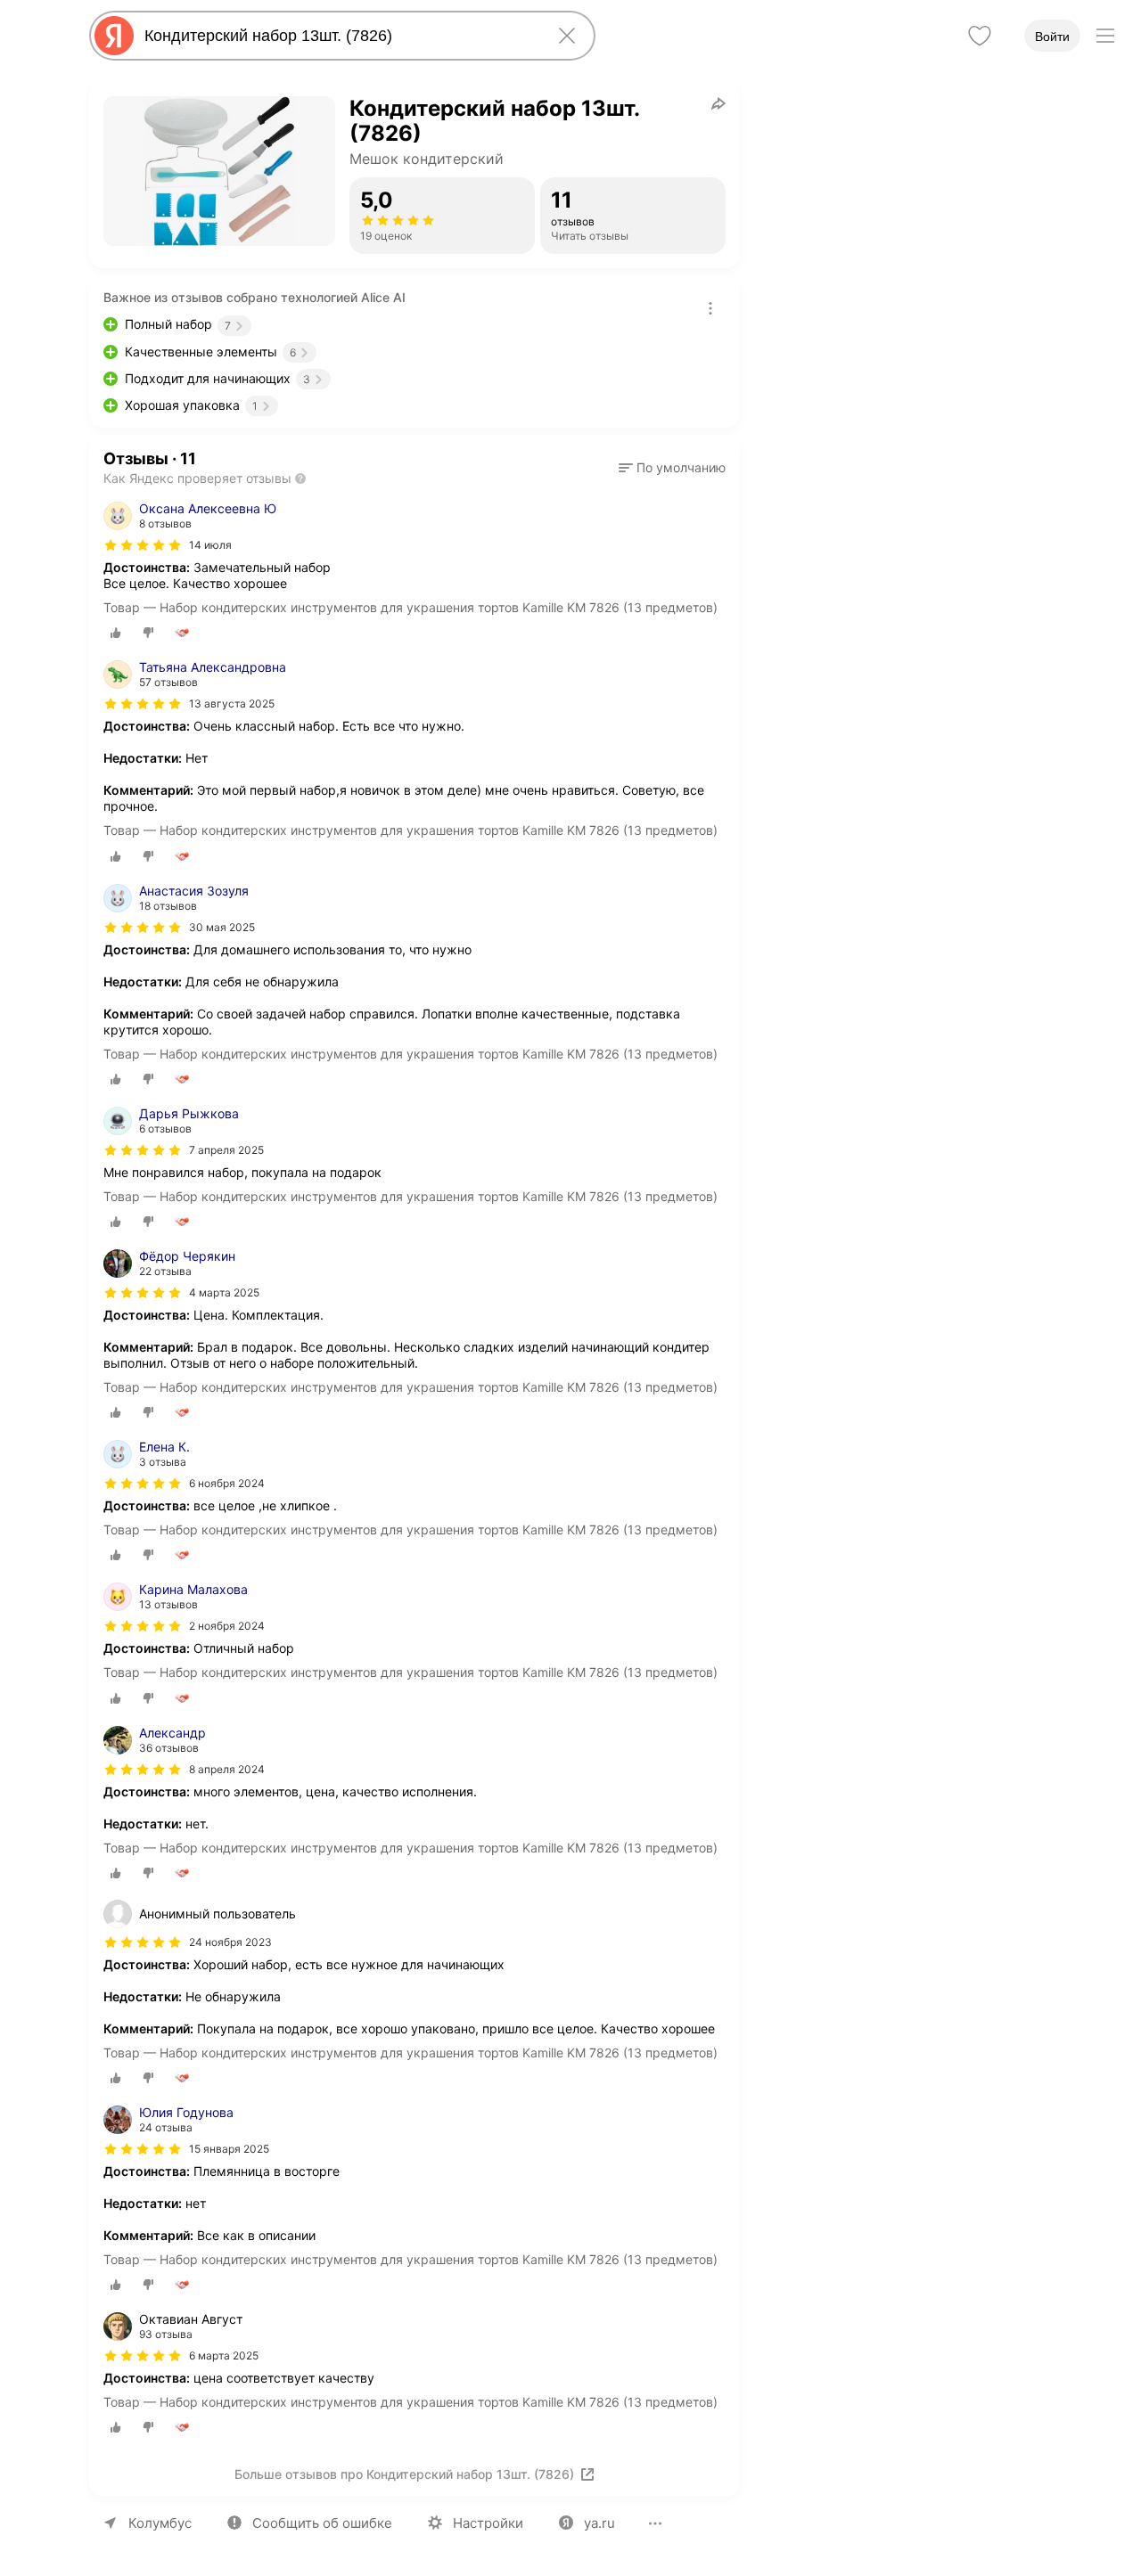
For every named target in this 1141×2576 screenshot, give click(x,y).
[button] (672, 468)
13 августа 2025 (232, 703)
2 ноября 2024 (227, 1626)
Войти (1052, 37)
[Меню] (1105, 36)
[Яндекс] (114, 36)
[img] (143, 545)
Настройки (488, 2523)
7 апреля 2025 (226, 1150)
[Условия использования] (710, 308)
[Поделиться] (718, 103)
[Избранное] (980, 36)
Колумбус (160, 2523)
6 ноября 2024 (227, 1483)
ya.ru (599, 2523)
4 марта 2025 (224, 1292)
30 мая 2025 (222, 927)
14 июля (210, 545)
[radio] (116, 633)
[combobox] (339, 36)
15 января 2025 (229, 2149)
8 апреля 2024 (227, 1769)
